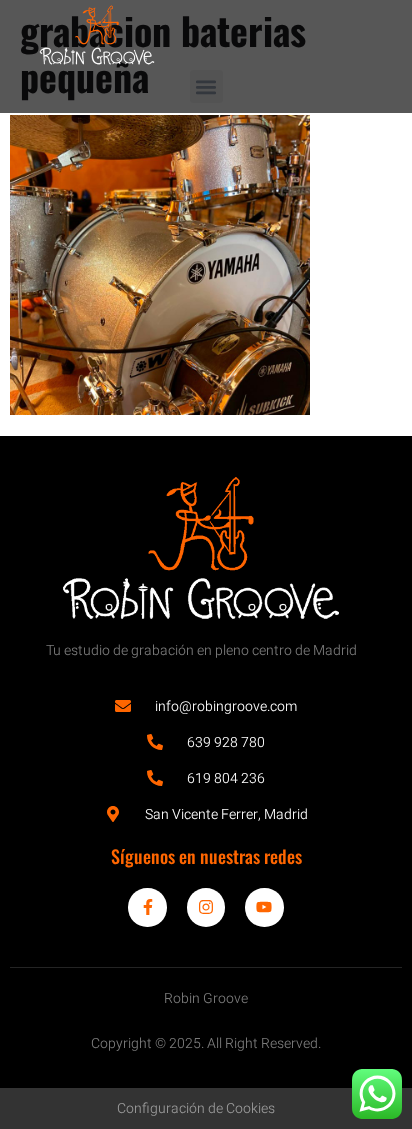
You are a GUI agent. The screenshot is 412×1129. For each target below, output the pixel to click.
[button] (206, 86)
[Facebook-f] (147, 907)
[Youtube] (264, 907)
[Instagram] (206, 907)
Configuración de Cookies (196, 1108)
